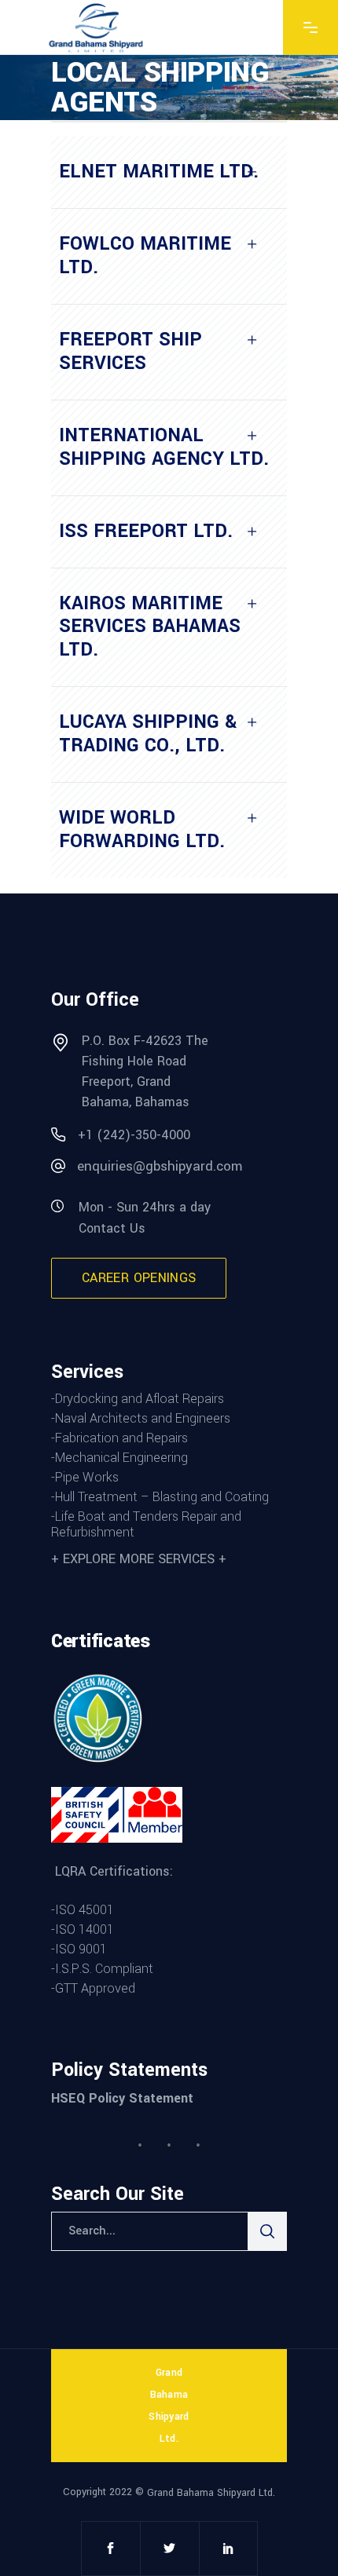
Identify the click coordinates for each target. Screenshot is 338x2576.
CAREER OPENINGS (139, 1278)
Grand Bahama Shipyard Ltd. (211, 2492)
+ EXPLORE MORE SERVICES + (139, 1559)
